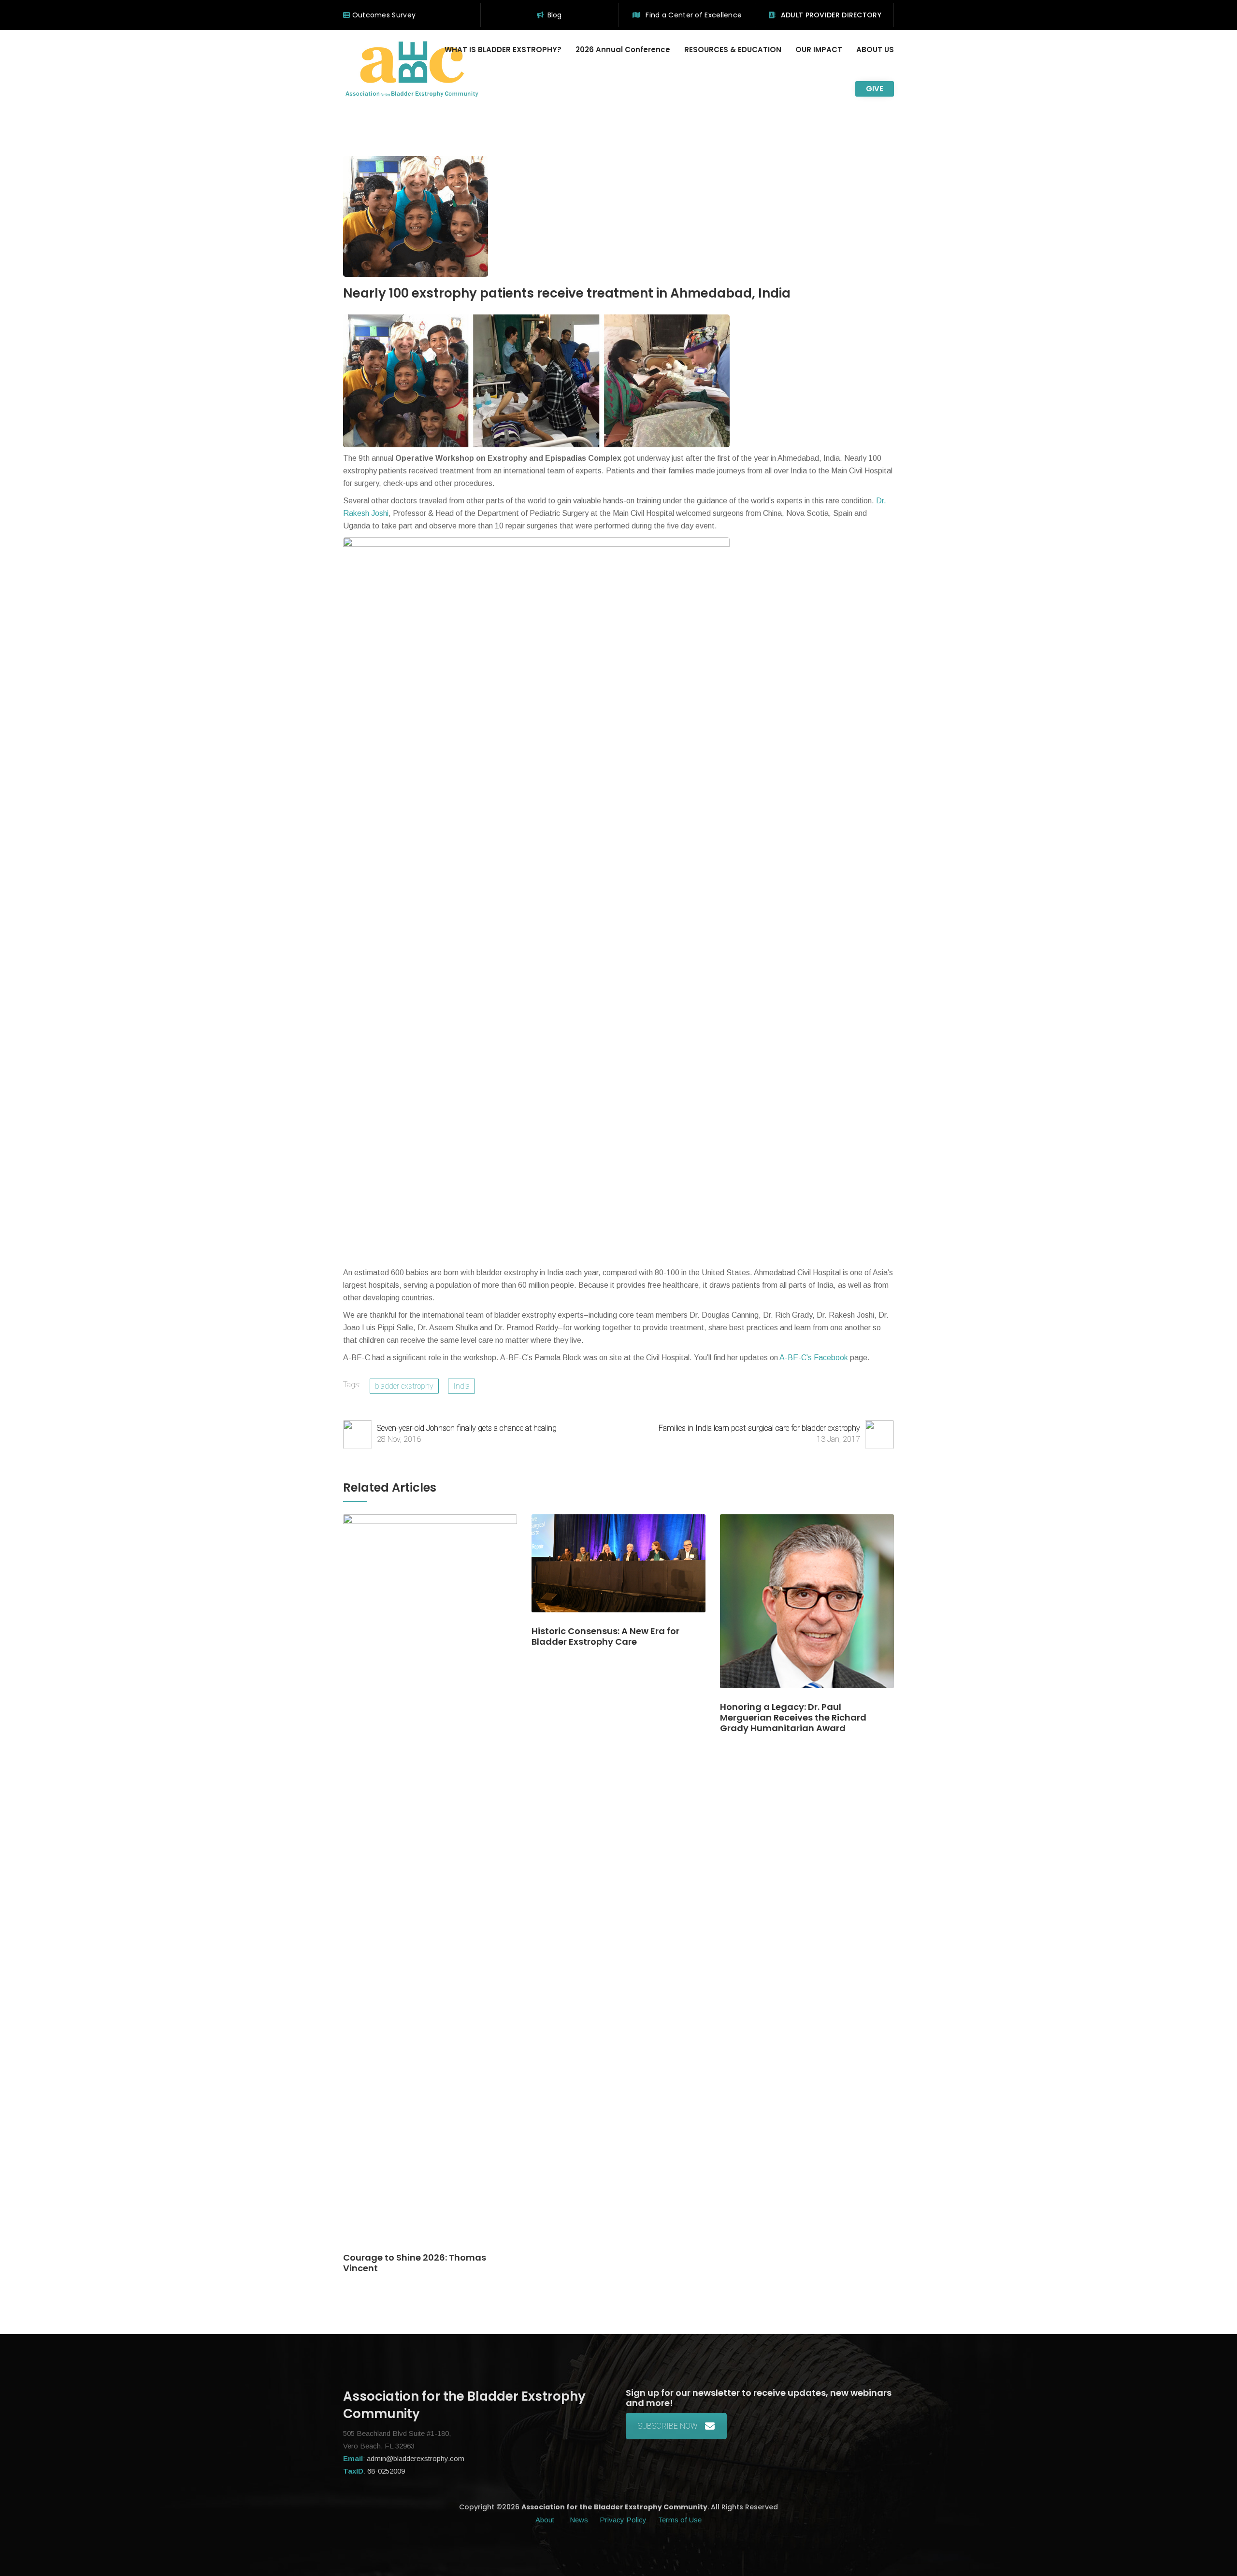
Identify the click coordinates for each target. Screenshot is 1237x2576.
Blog (555, 15)
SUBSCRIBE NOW (668, 2426)
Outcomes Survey (383, 15)
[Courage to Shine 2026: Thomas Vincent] (430, 1883)
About (546, 2520)
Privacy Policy (623, 2520)
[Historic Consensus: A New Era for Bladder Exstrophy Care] (618, 1570)
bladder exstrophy (404, 1386)
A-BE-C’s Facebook (813, 1358)
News (579, 2520)
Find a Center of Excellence (693, 15)
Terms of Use (680, 2520)
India (461, 1386)
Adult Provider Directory (830, 15)
